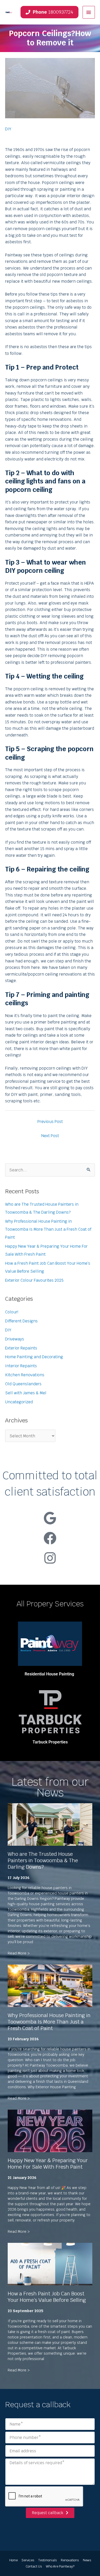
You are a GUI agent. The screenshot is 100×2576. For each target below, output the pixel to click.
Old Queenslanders (23, 1384)
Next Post (50, 1136)
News (87, 2560)
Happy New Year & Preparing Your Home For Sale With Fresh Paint (48, 2164)
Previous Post (50, 1122)
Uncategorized (19, 1402)
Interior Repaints (21, 1366)
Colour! (12, 1312)
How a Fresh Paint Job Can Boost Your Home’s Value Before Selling (47, 2297)
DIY (8, 129)
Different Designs (21, 1321)
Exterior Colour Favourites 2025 (34, 1280)
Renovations (70, 2560)
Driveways (15, 1339)
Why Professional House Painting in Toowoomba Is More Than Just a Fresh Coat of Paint (48, 1229)
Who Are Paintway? (60, 2566)
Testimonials (47, 2560)
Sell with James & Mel (26, 1393)
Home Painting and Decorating (34, 1357)
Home (13, 2560)
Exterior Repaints (21, 1348)
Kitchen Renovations (25, 1375)
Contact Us (34, 2566)
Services (28, 2560)
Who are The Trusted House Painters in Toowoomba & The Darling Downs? (43, 1860)
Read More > (19, 1953)
